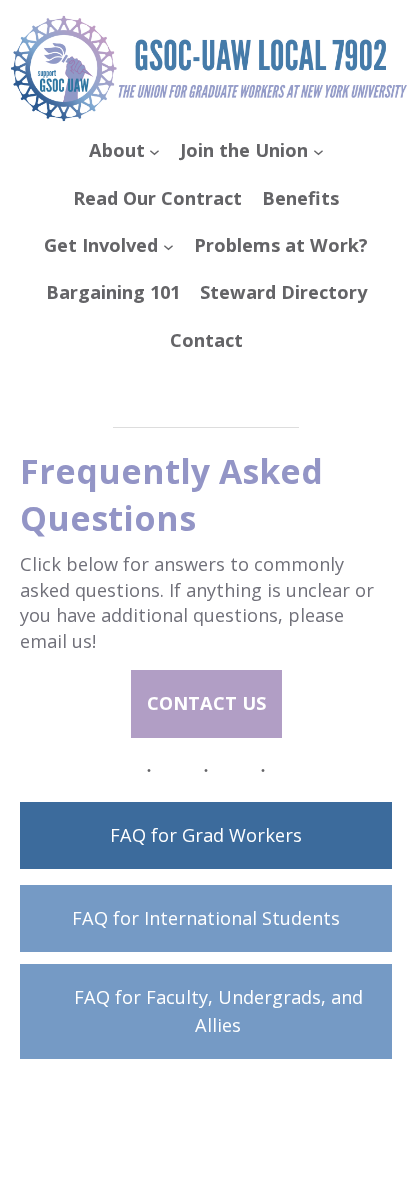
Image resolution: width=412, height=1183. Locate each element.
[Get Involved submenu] (168, 245)
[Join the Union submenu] (318, 151)
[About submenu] (154, 151)
